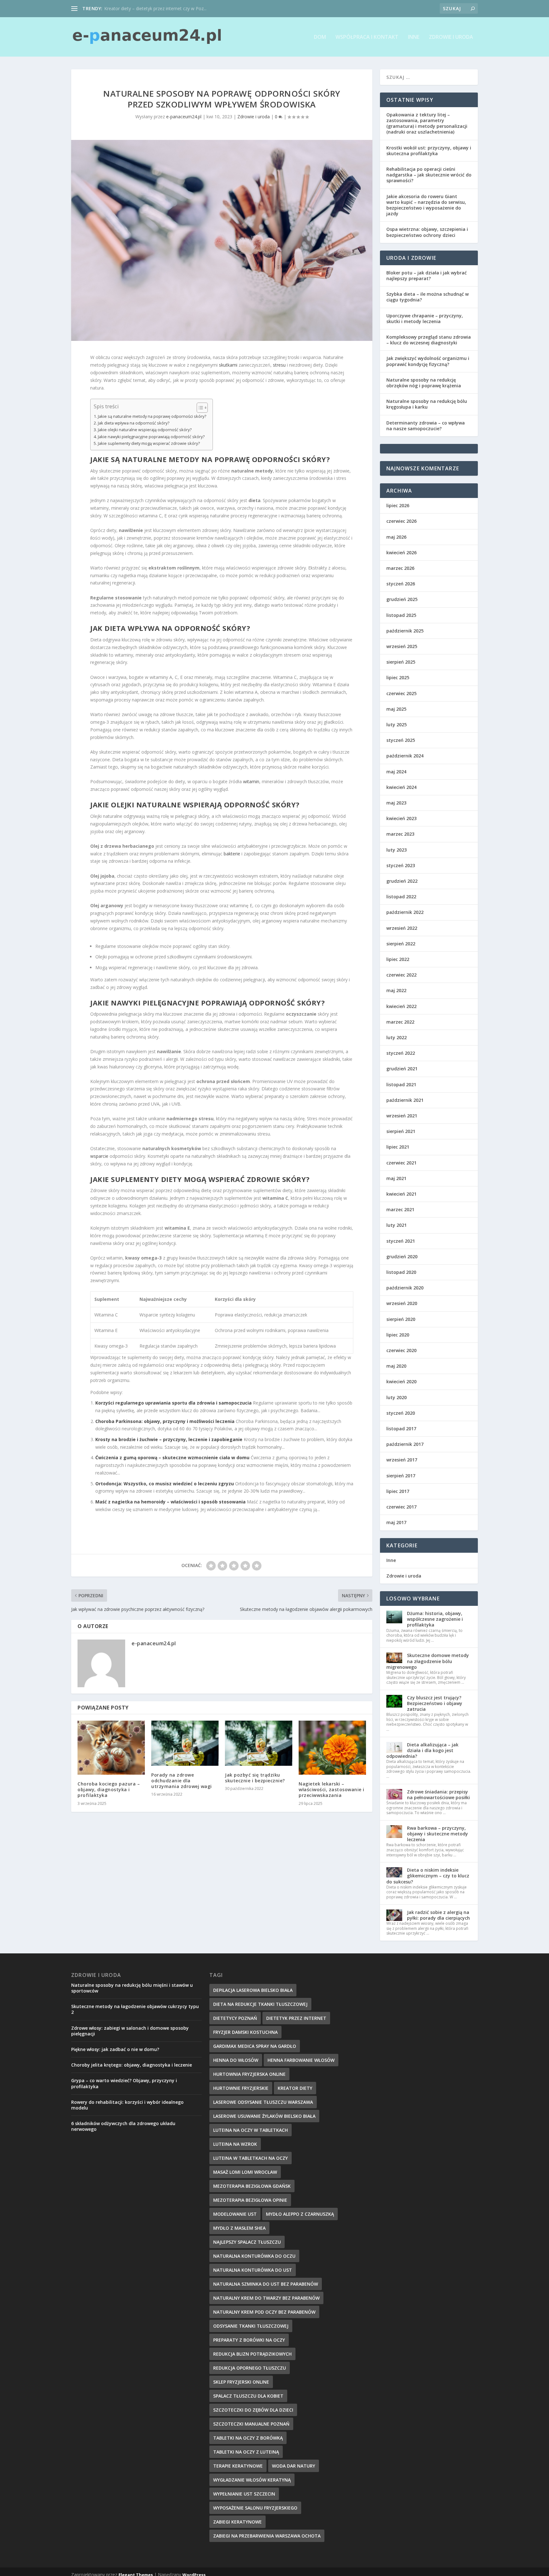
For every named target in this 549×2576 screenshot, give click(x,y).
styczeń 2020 (401, 1413)
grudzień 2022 (402, 881)
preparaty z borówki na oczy (249, 2340)
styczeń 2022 (401, 1053)
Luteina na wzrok (235, 2144)
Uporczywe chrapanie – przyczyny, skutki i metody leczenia (425, 318)
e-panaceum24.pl (184, 117)
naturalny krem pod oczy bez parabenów (264, 2312)
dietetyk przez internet (296, 2018)
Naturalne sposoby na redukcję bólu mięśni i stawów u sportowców (132, 1988)
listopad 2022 (401, 897)
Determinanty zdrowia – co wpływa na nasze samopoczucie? (426, 426)
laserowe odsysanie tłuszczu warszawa (263, 2102)
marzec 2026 (400, 568)
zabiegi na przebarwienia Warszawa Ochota (267, 2536)
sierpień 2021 (401, 1131)
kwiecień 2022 (401, 1006)
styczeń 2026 (401, 584)
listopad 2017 (401, 1429)
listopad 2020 (401, 1272)
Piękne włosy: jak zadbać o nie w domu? (115, 2049)
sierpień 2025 (401, 662)
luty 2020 (396, 1397)
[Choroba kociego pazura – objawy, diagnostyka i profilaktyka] (111, 1748)
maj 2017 (396, 1522)
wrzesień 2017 (402, 1460)
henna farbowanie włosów (301, 2060)
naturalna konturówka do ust (253, 2270)
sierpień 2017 (401, 1476)
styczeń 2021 (401, 1241)
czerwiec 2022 (401, 975)
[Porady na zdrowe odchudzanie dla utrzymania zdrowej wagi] (185, 1743)
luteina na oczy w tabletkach (251, 2130)
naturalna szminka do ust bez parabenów (266, 2284)
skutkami (228, 365)
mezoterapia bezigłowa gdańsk (252, 2186)
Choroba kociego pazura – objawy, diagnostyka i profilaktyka (109, 1789)
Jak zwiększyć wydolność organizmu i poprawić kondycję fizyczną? (428, 361)
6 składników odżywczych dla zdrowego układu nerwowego (123, 2126)
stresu (279, 365)
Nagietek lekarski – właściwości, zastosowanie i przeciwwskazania (332, 1789)
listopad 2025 (401, 615)
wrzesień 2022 (402, 928)
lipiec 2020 (398, 1335)
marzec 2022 (400, 1022)
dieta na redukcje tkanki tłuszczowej (260, 2004)
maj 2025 (396, 709)
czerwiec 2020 (401, 1350)
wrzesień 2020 (402, 1303)
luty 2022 (396, 1037)
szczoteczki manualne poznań (251, 2424)
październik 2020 (405, 1288)
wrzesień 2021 (402, 1116)
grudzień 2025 (402, 599)
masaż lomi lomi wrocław (245, 2172)
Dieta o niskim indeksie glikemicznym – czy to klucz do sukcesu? (428, 1876)
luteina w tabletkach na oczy (251, 2158)
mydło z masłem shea (239, 2228)
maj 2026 (396, 537)
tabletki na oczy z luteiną (246, 2452)
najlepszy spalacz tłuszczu (247, 2242)
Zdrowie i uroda (451, 37)
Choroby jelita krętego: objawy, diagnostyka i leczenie (132, 2065)
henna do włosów (236, 2060)
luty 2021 (396, 1225)
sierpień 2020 (401, 1319)
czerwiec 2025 (401, 693)
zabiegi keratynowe (237, 2522)
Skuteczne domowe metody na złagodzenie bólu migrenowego (428, 1661)
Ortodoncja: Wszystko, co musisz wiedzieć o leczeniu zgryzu (165, 1484)
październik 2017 (405, 1444)
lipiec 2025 (398, 677)
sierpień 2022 (401, 944)
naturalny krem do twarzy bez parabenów (266, 2298)
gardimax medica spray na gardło (255, 2046)
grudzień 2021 (402, 1069)
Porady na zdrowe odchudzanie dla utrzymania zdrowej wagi (182, 1781)
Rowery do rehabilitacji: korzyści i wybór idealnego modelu (127, 2105)
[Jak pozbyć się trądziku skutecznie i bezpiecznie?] (259, 1743)
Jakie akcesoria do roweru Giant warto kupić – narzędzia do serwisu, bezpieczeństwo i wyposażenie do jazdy (426, 205)
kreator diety (295, 2088)
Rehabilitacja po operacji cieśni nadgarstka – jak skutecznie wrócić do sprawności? (429, 175)
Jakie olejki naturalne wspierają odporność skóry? (145, 430)
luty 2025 (396, 725)
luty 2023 (396, 850)
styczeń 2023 (401, 865)
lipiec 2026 (398, 505)
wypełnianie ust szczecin (244, 2494)
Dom (320, 37)
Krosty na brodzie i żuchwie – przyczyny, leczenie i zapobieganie (169, 1439)
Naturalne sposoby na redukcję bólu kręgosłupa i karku (427, 404)
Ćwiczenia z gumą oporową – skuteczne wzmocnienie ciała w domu (172, 1457)
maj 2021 (396, 1178)
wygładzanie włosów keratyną (252, 2480)
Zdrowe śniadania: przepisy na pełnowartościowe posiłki (438, 1795)
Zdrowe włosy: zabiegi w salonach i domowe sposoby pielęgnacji (130, 2031)
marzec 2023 (400, 834)
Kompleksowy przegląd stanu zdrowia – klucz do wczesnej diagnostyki (429, 340)
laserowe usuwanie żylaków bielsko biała (264, 2116)
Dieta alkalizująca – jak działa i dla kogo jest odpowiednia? (422, 1750)
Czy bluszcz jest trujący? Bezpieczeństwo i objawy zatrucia (435, 1703)
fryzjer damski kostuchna (245, 2032)
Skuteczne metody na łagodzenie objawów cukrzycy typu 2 (135, 2009)
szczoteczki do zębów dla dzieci (253, 2410)
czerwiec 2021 (401, 1163)
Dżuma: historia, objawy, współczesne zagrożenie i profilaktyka (435, 1619)
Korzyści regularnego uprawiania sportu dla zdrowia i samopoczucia (173, 1403)
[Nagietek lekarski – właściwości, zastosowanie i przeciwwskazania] (332, 1748)
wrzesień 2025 (402, 646)
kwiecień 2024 (401, 787)
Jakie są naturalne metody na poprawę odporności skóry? (152, 416)
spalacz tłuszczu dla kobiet (248, 2396)
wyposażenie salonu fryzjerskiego (255, 2508)
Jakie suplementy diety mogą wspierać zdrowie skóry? (149, 443)
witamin (251, 781)
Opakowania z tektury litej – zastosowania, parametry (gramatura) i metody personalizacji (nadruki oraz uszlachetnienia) (427, 123)
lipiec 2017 (398, 1491)
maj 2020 (396, 1366)
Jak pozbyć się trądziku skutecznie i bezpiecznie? (255, 1778)
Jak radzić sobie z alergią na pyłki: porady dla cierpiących (438, 1915)
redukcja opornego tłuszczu (250, 2368)
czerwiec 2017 (401, 1507)
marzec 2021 (400, 1209)
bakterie (232, 854)
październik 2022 (405, 912)
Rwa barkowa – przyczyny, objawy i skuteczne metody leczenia (437, 1834)
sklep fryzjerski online (241, 2382)
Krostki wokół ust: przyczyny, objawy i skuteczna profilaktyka (429, 151)
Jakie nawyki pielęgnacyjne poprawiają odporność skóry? (151, 437)
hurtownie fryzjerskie (241, 2088)
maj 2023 (396, 803)
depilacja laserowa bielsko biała (253, 1990)
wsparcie (99, 1156)
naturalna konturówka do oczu (254, 2256)
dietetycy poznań (235, 2018)
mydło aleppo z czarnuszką (300, 2214)
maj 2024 (396, 772)
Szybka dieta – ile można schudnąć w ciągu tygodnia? (427, 297)
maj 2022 (396, 990)
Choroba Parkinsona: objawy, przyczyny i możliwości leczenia (165, 1421)
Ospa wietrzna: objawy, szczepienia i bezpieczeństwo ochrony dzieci (427, 232)
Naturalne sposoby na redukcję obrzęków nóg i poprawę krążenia (424, 383)
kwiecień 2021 (401, 1194)
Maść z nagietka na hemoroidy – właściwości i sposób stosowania (170, 1502)
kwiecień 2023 (401, 818)
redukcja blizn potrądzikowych (252, 2354)
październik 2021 (405, 1100)
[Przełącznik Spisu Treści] (199, 408)
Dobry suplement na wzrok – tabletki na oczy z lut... (157, 8)
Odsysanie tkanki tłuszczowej (251, 2326)
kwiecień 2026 (401, 552)
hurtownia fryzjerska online (249, 2074)
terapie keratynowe (238, 2466)
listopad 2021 (401, 1084)
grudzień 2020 (402, 1257)
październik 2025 (405, 631)
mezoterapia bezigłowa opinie (250, 2200)
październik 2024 (405, 756)
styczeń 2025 (401, 740)
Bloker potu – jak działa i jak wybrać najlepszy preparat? (427, 276)
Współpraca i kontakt (367, 37)
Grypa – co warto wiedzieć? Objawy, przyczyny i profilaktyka (124, 2083)
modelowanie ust (235, 2214)
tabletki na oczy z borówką (248, 2438)
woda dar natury (294, 2466)
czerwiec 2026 (401, 521)
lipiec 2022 (398, 959)
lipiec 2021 (398, 1147)
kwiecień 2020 (401, 1381)
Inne (414, 37)
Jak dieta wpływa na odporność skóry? (134, 423)
